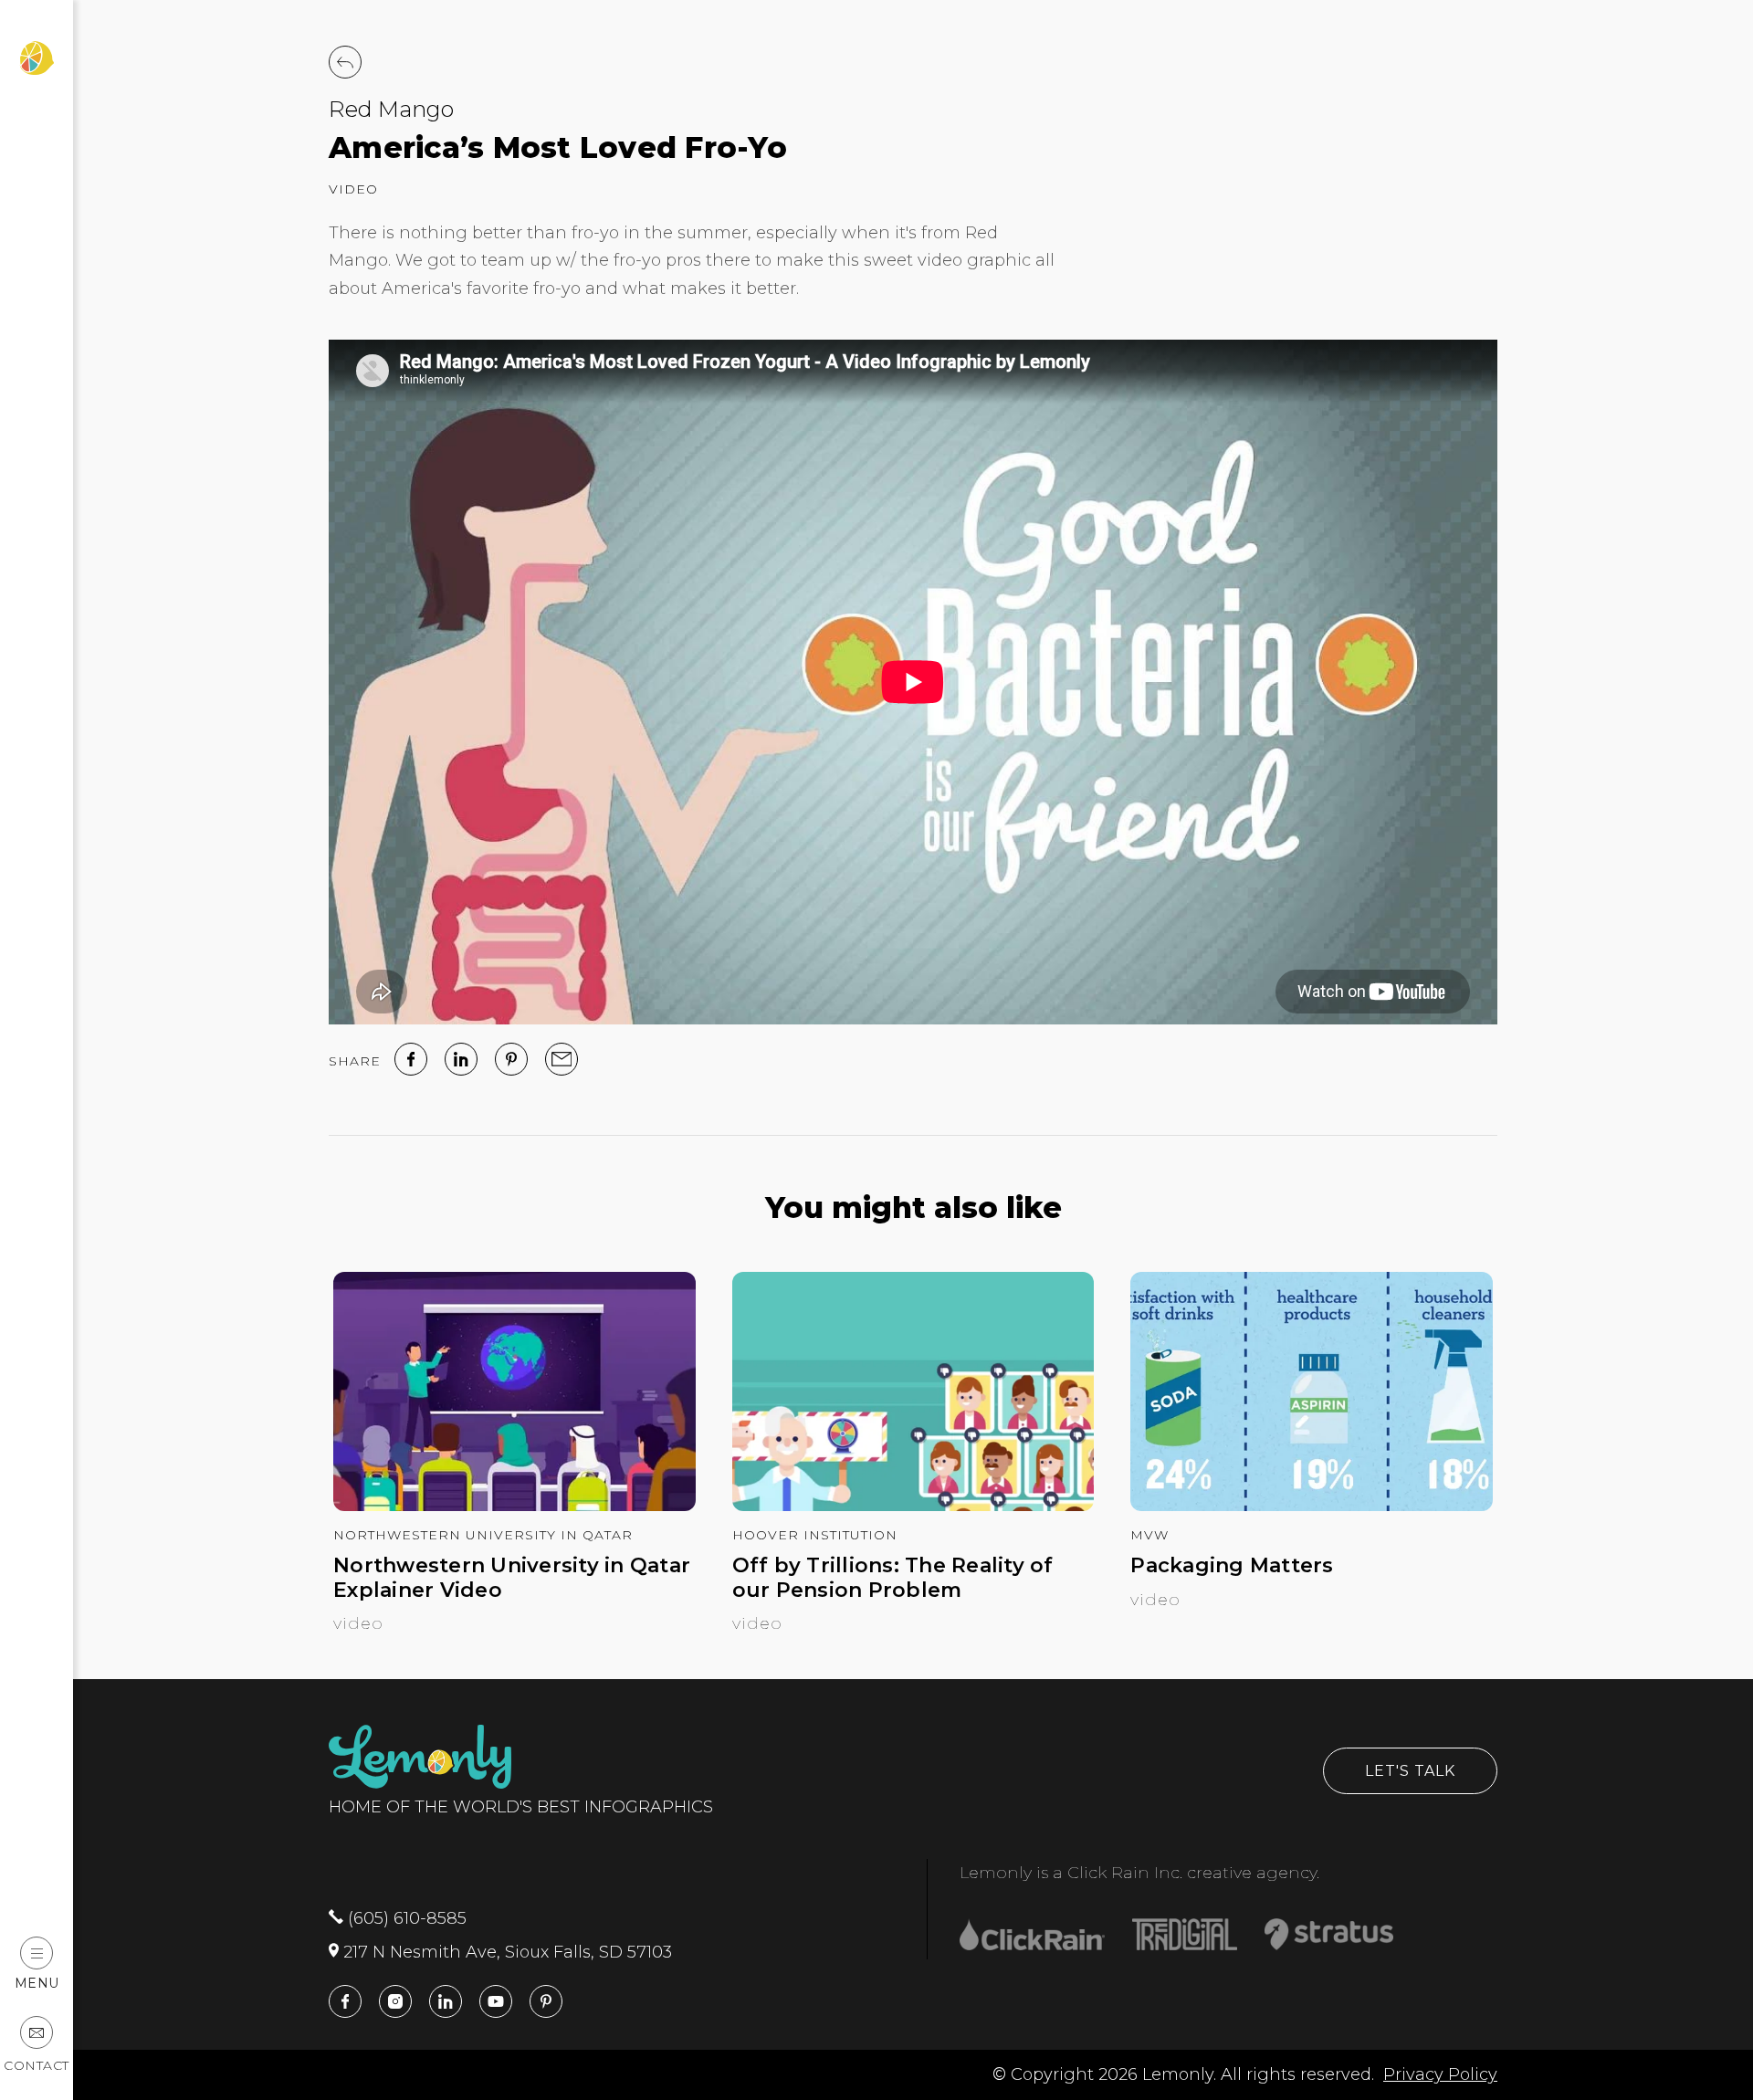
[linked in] (461, 1059)
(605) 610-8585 (405, 1918)
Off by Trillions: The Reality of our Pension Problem (893, 1578)
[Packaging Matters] (1312, 1506)
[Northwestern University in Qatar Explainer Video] (514, 1506)
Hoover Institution (815, 1535)
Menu (37, 1983)
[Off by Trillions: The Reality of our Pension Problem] (913, 1506)
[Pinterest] (511, 1059)
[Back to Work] (345, 62)
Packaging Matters (1232, 1566)
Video (353, 189)
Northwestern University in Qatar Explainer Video (512, 1578)
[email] (562, 1059)
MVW (1149, 1535)
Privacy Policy (1440, 2074)
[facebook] (411, 1059)
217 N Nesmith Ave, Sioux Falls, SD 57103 (505, 1952)
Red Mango (391, 109)
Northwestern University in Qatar (483, 1535)
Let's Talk (1410, 1771)
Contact (37, 2065)
